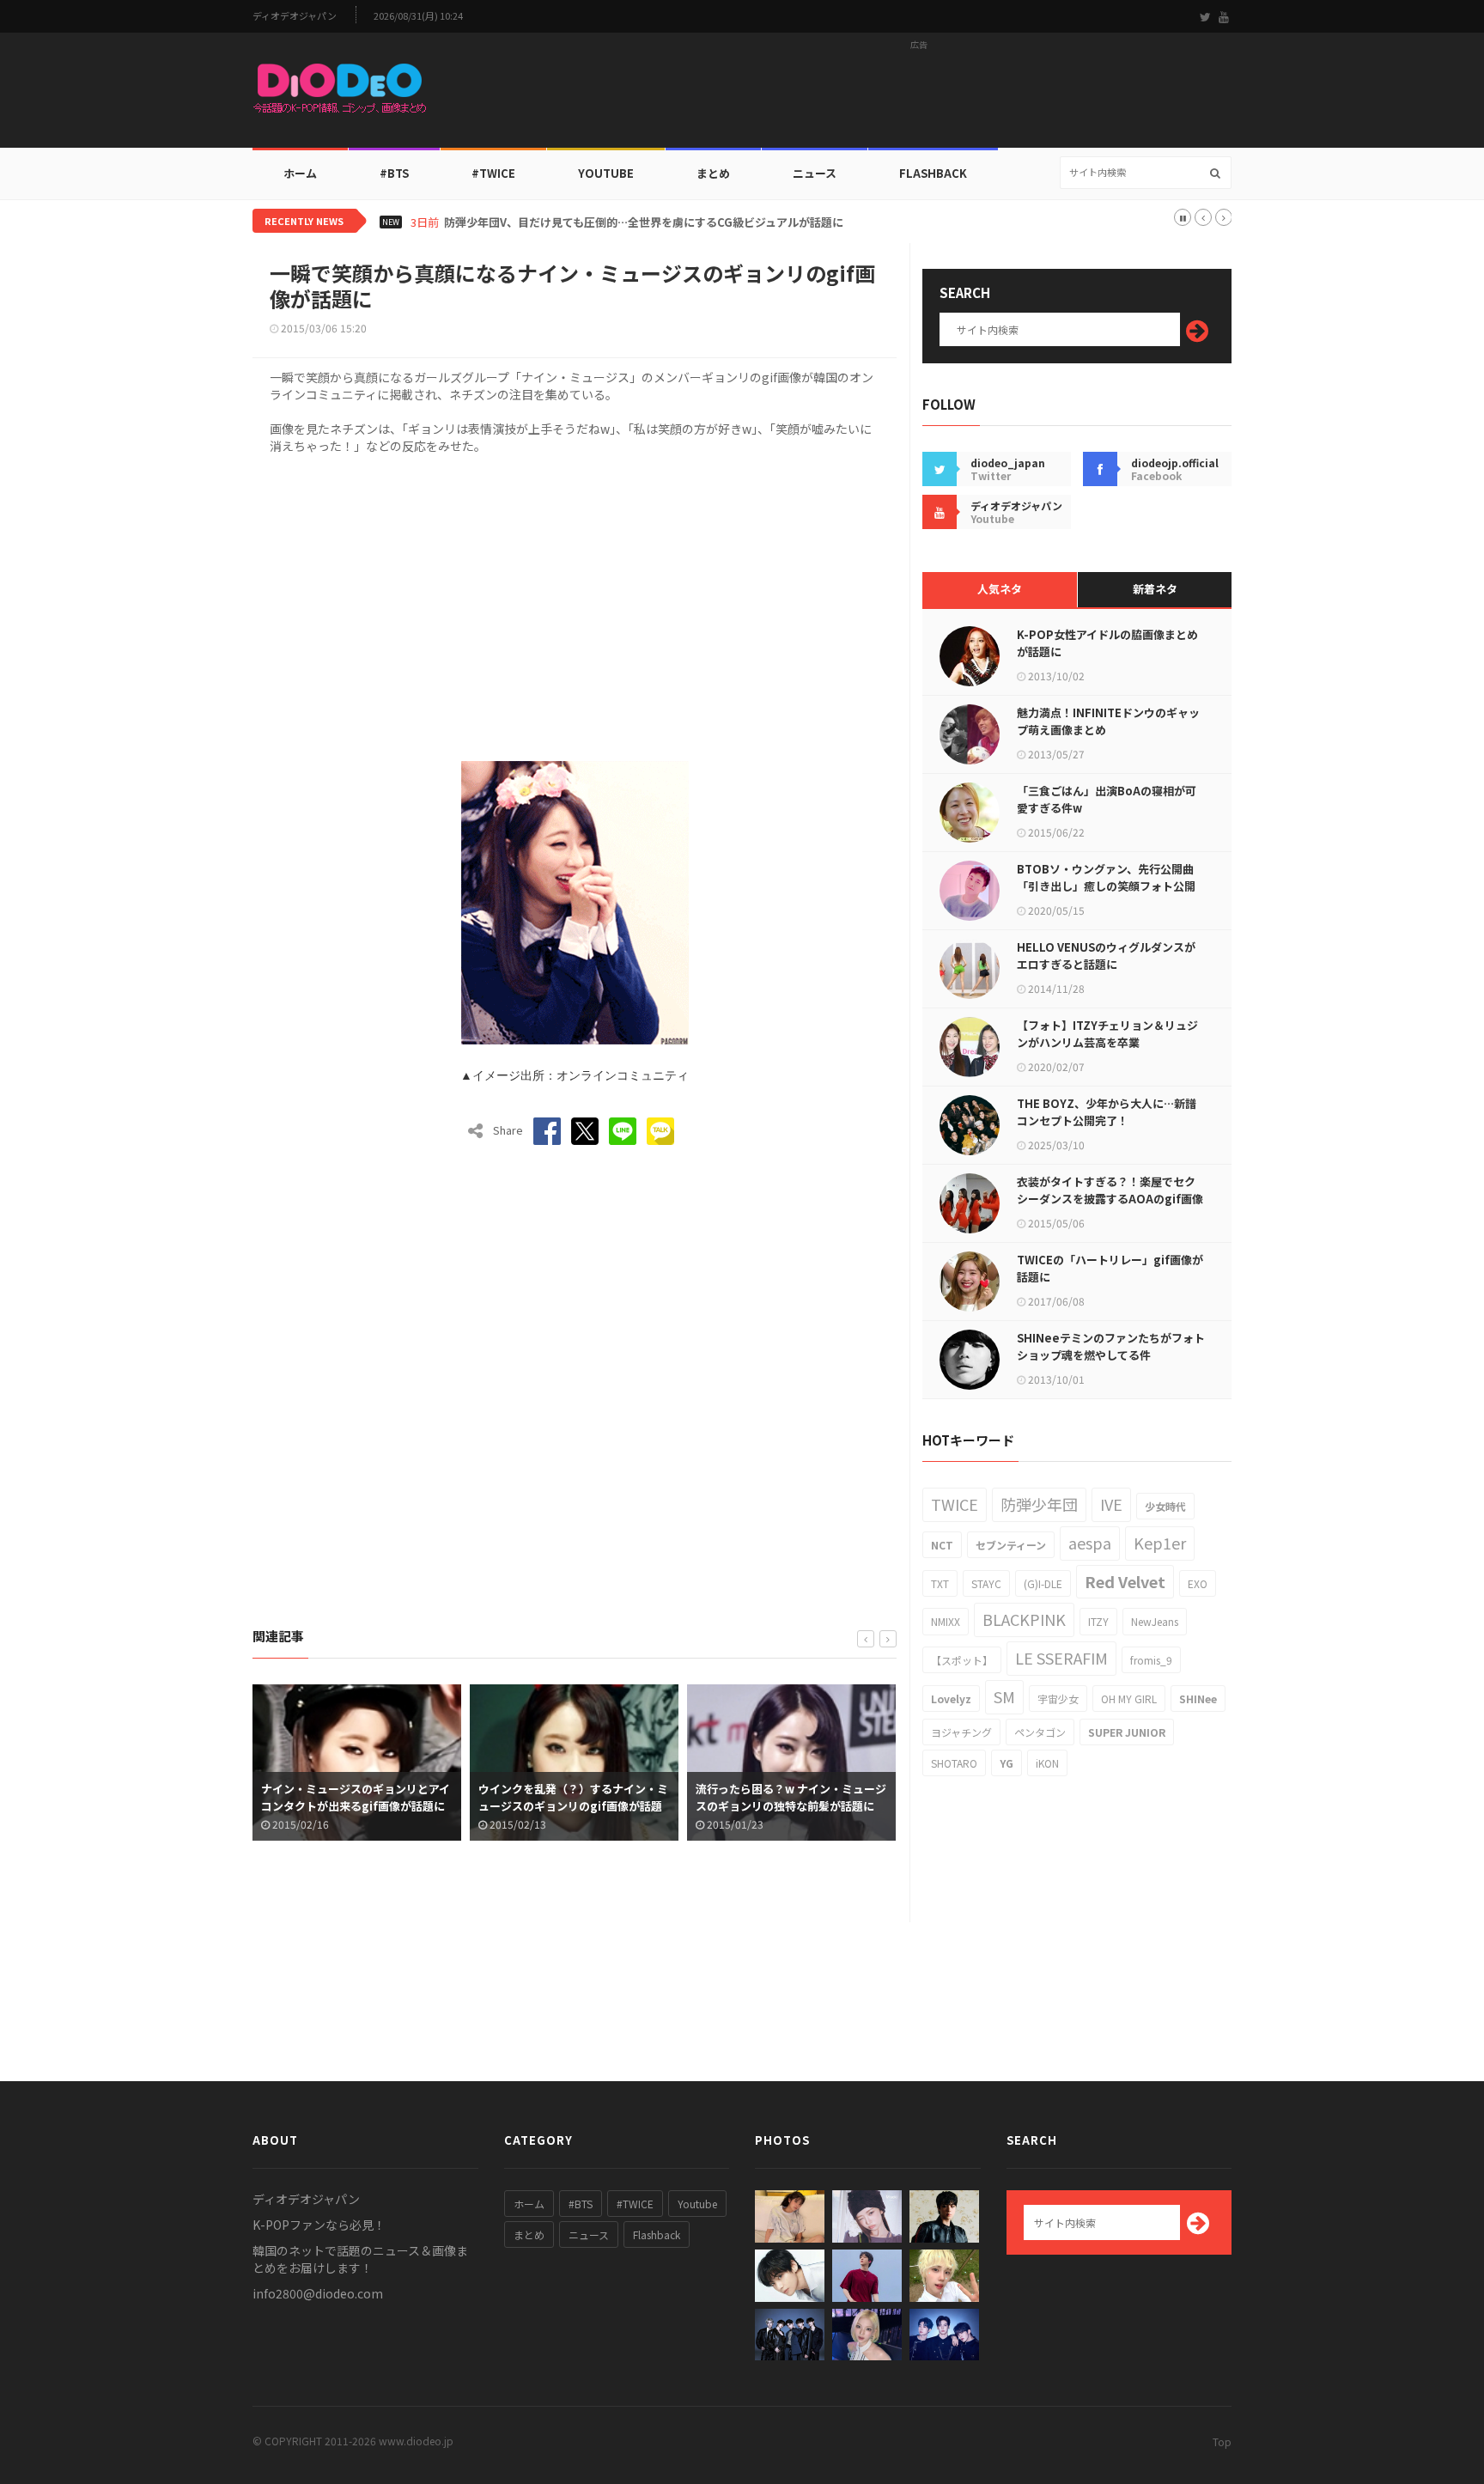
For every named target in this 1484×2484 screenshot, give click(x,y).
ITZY (1098, 1621)
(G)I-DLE (1043, 1583)
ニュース (815, 173)
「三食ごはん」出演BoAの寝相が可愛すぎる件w (1107, 799)
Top (1222, 2441)
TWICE (955, 1504)
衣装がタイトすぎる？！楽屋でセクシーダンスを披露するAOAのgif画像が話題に (1110, 1199)
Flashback (933, 173)
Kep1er (1160, 1543)
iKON (1047, 1763)
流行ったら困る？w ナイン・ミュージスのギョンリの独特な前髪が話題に (791, 1797)
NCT (942, 1545)
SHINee (1198, 1699)
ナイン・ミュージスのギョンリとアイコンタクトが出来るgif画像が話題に (356, 1797)
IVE (1111, 1504)
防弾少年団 (1039, 1504)
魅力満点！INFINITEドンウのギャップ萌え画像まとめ (1108, 721)
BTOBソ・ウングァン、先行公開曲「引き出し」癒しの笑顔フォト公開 (1106, 877)
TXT (940, 1583)
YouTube (606, 173)
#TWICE (635, 2204)
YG (1007, 1763)
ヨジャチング (961, 1732)
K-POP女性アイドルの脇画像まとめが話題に (1107, 643)
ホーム (300, 173)
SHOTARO (954, 1763)
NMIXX (946, 1621)
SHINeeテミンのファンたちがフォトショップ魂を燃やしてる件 (1111, 1346)
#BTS (394, 173)
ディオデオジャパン (295, 16)
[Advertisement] (919, 95)
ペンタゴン (1040, 1732)
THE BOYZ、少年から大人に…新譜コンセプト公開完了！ (1107, 1112)
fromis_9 (1151, 1660)
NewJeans (1155, 1621)
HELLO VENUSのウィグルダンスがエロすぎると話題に (1106, 956)
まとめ (713, 173)
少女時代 (1165, 1506)
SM (1004, 1696)
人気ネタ (1000, 589)
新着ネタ (1155, 589)
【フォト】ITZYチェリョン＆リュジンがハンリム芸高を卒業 (1107, 1034)
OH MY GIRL (1129, 1699)
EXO (1198, 1583)
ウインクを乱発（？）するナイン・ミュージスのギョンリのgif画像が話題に (573, 1806)
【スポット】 (962, 1660)
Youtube (697, 2204)
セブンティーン (1011, 1545)
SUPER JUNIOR (1127, 1732)
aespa (1090, 1543)
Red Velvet (1125, 1581)
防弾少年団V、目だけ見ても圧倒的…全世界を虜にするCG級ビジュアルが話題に (644, 222)
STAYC (986, 1583)
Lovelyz (951, 1699)
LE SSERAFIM (1061, 1658)
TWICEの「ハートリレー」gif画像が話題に (1110, 1268)
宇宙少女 (1058, 1699)
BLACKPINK (1024, 1619)
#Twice (493, 173)
